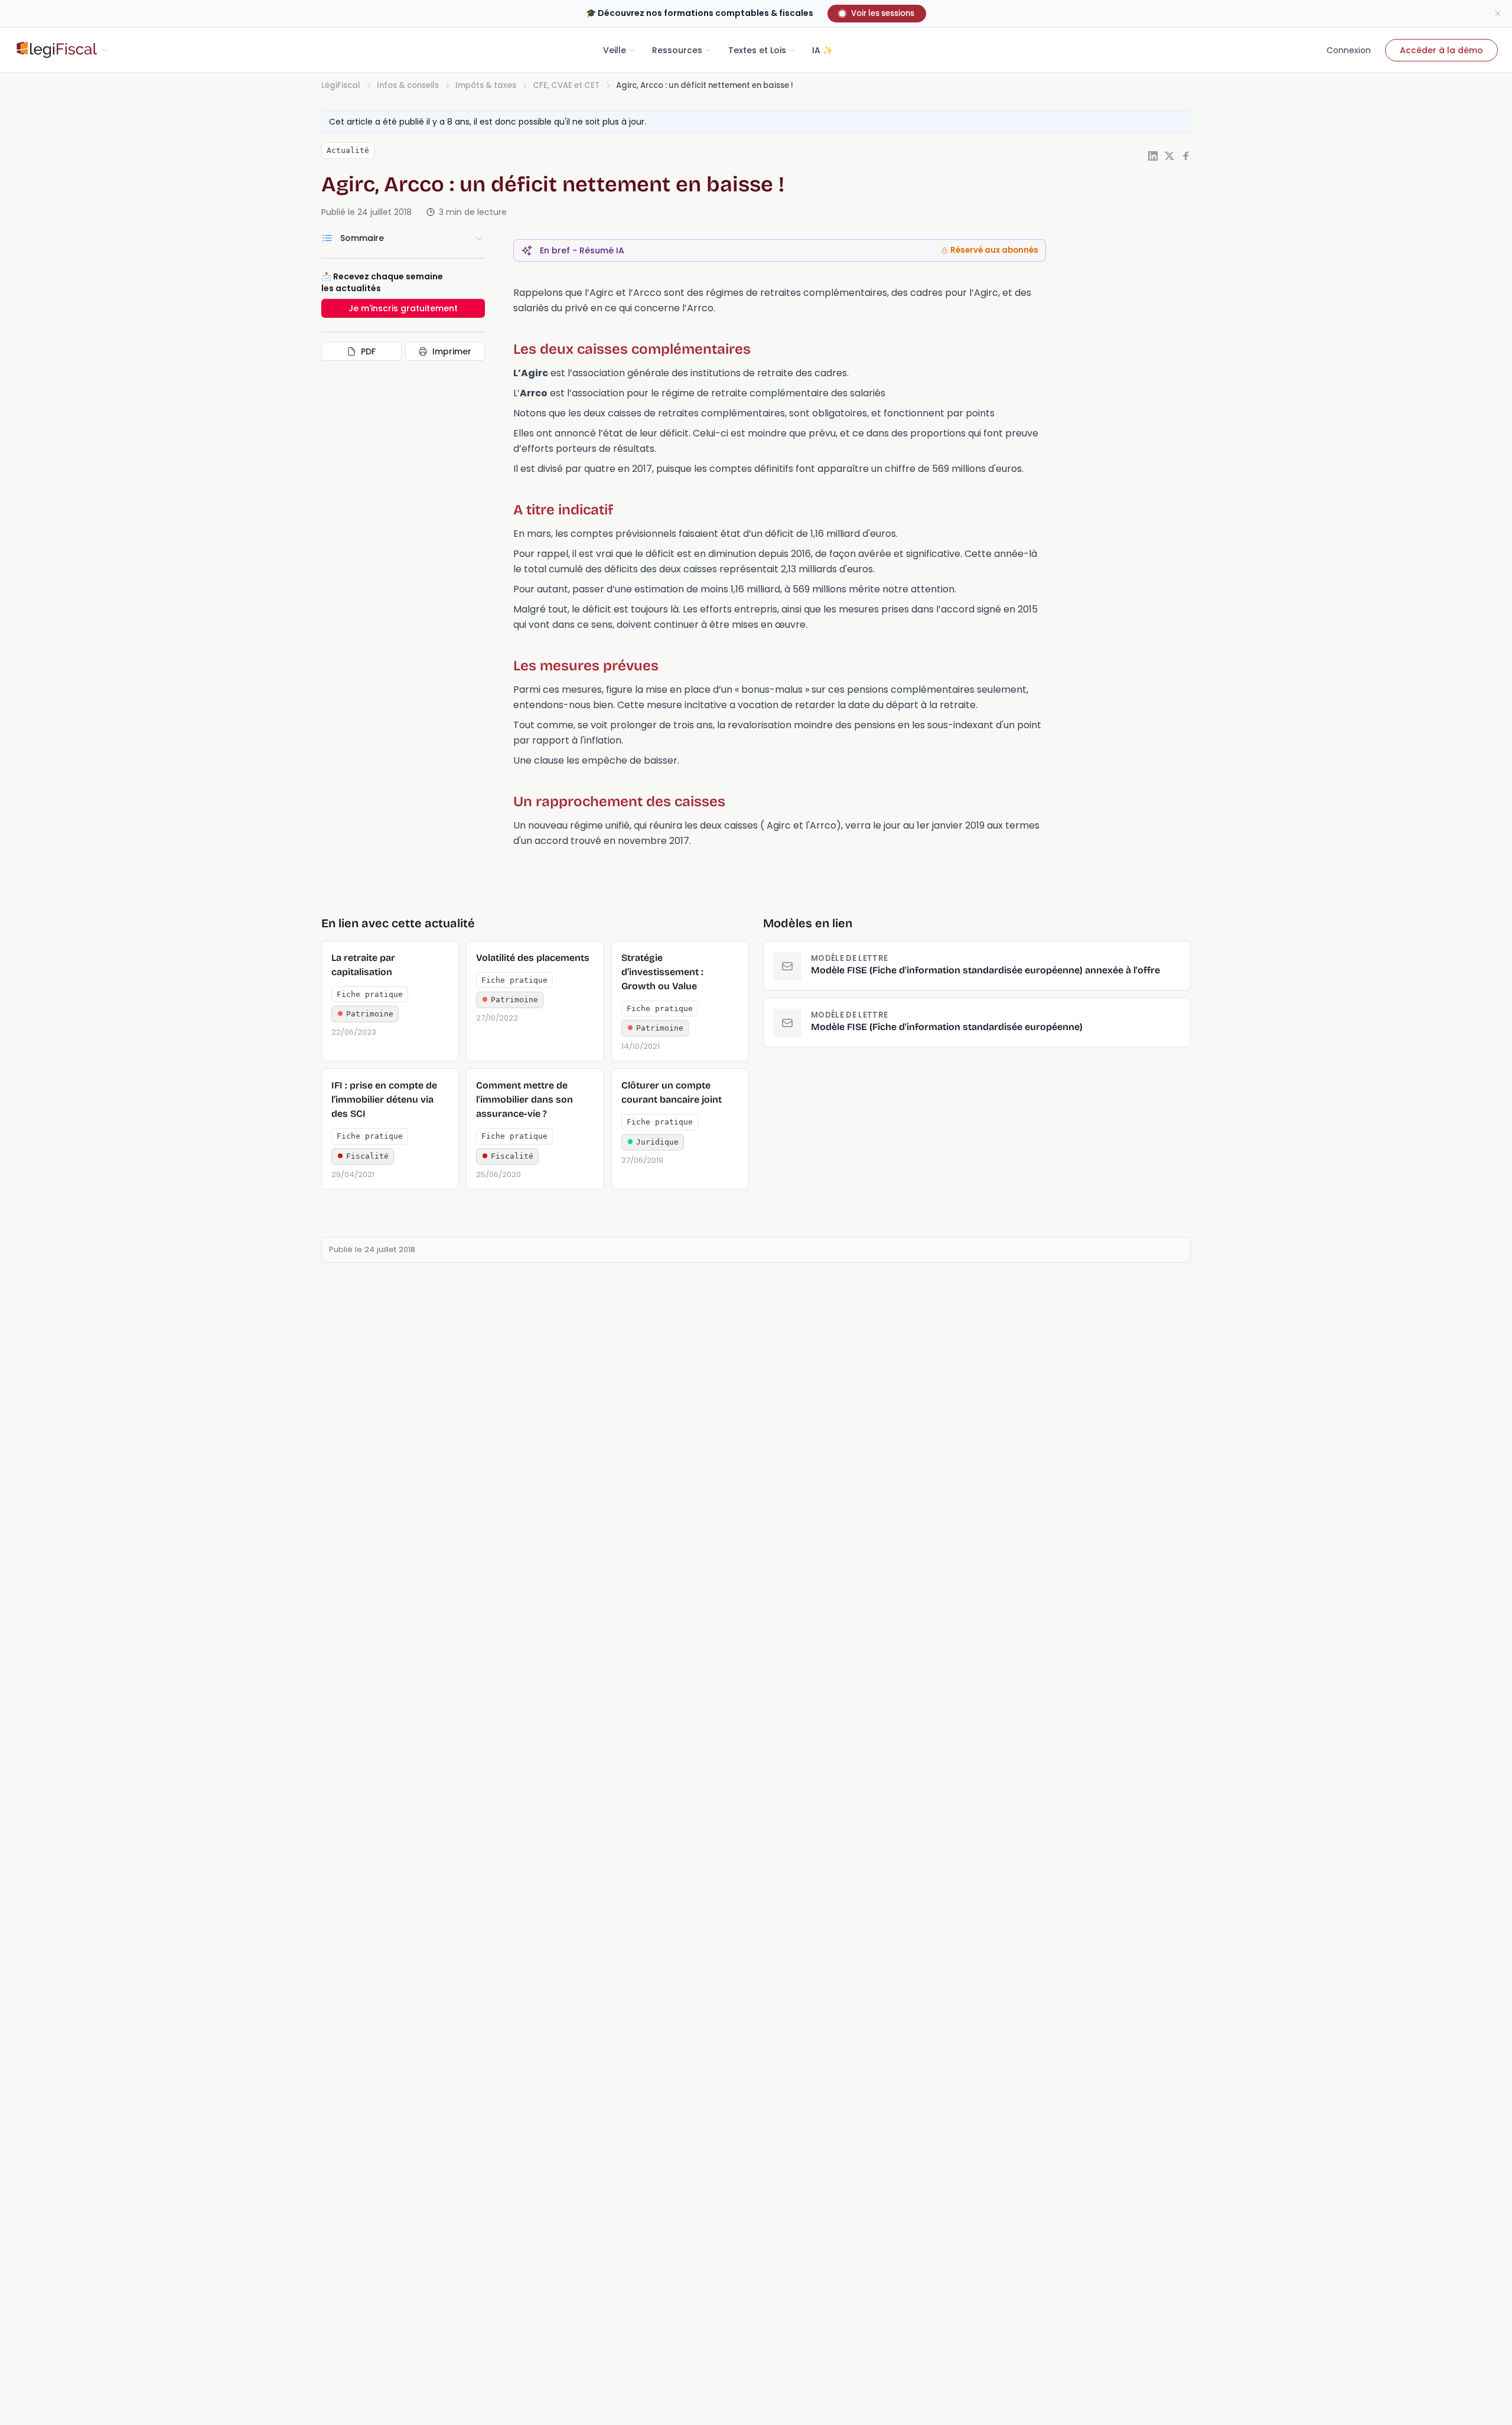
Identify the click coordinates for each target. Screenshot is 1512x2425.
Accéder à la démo (1441, 50)
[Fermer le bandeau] (1498, 14)
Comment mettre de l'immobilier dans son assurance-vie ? (524, 1099)
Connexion (1349, 50)
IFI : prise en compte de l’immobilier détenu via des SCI (384, 1099)
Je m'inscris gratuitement (403, 308)
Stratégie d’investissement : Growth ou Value (662, 972)
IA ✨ (822, 50)
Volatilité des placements (533, 958)
